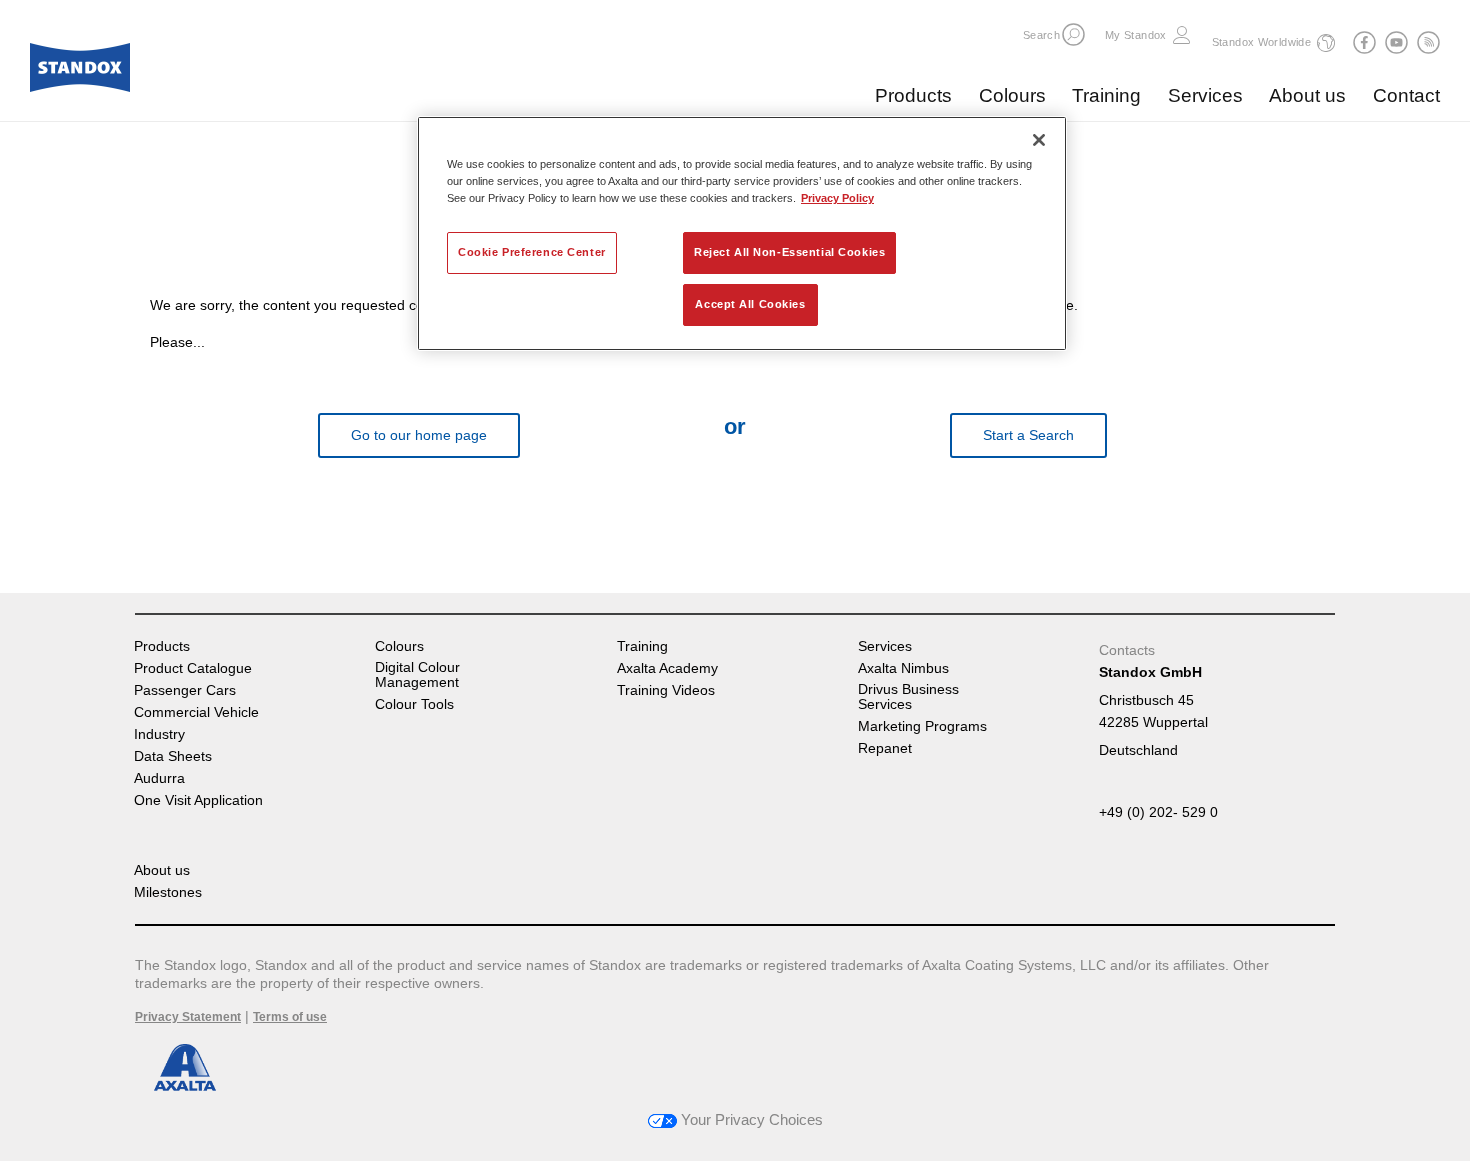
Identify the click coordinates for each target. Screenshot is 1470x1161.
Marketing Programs (922, 726)
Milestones (168, 892)
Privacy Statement (188, 1017)
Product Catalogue (193, 668)
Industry (159, 734)
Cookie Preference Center (532, 252)
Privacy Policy (837, 198)
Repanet (885, 748)
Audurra (159, 778)
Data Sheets (173, 756)
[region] (742, 233)
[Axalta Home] (80, 73)
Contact (1406, 95)
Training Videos (666, 690)
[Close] (1039, 140)
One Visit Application (198, 800)
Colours (1012, 95)
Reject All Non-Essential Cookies (789, 252)
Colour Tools (414, 704)
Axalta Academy (667, 668)
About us (1307, 95)
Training (1106, 95)
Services (1205, 95)
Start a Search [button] (1028, 435)
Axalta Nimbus (903, 668)
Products (913, 95)
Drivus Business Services (908, 697)
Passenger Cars (185, 690)
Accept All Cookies (750, 304)
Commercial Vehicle (196, 712)
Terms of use (290, 1017)
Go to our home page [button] (419, 435)
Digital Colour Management (417, 675)
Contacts (1127, 650)
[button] (1073, 34)
